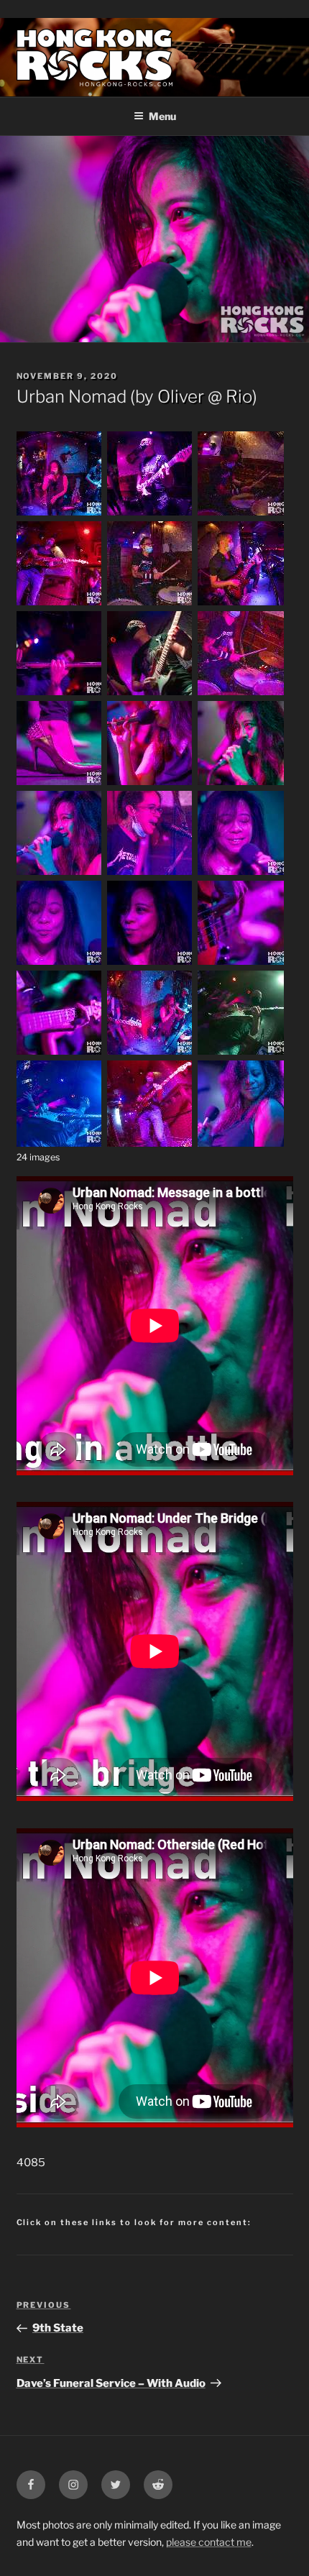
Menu (162, 116)
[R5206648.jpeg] (241, 694)
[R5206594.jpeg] (150, 604)
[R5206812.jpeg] (60, 1053)
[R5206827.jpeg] (60, 1143)
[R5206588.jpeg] (241, 514)
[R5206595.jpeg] (241, 604)
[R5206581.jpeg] (150, 514)
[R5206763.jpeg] (241, 874)
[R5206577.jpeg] (60, 514)
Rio (239, 397)
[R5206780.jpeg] (241, 963)
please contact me (209, 2542)
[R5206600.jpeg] (60, 694)
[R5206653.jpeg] (60, 784)
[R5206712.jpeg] (241, 784)
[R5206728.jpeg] (150, 874)
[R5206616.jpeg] (150, 694)
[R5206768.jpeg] (150, 963)
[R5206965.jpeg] (241, 1143)
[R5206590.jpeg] (60, 604)
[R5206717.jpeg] (60, 874)
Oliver (181, 397)
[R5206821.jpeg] (241, 1053)
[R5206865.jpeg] (150, 1143)
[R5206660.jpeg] (150, 784)
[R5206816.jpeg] (150, 1053)
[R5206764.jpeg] (60, 963)
